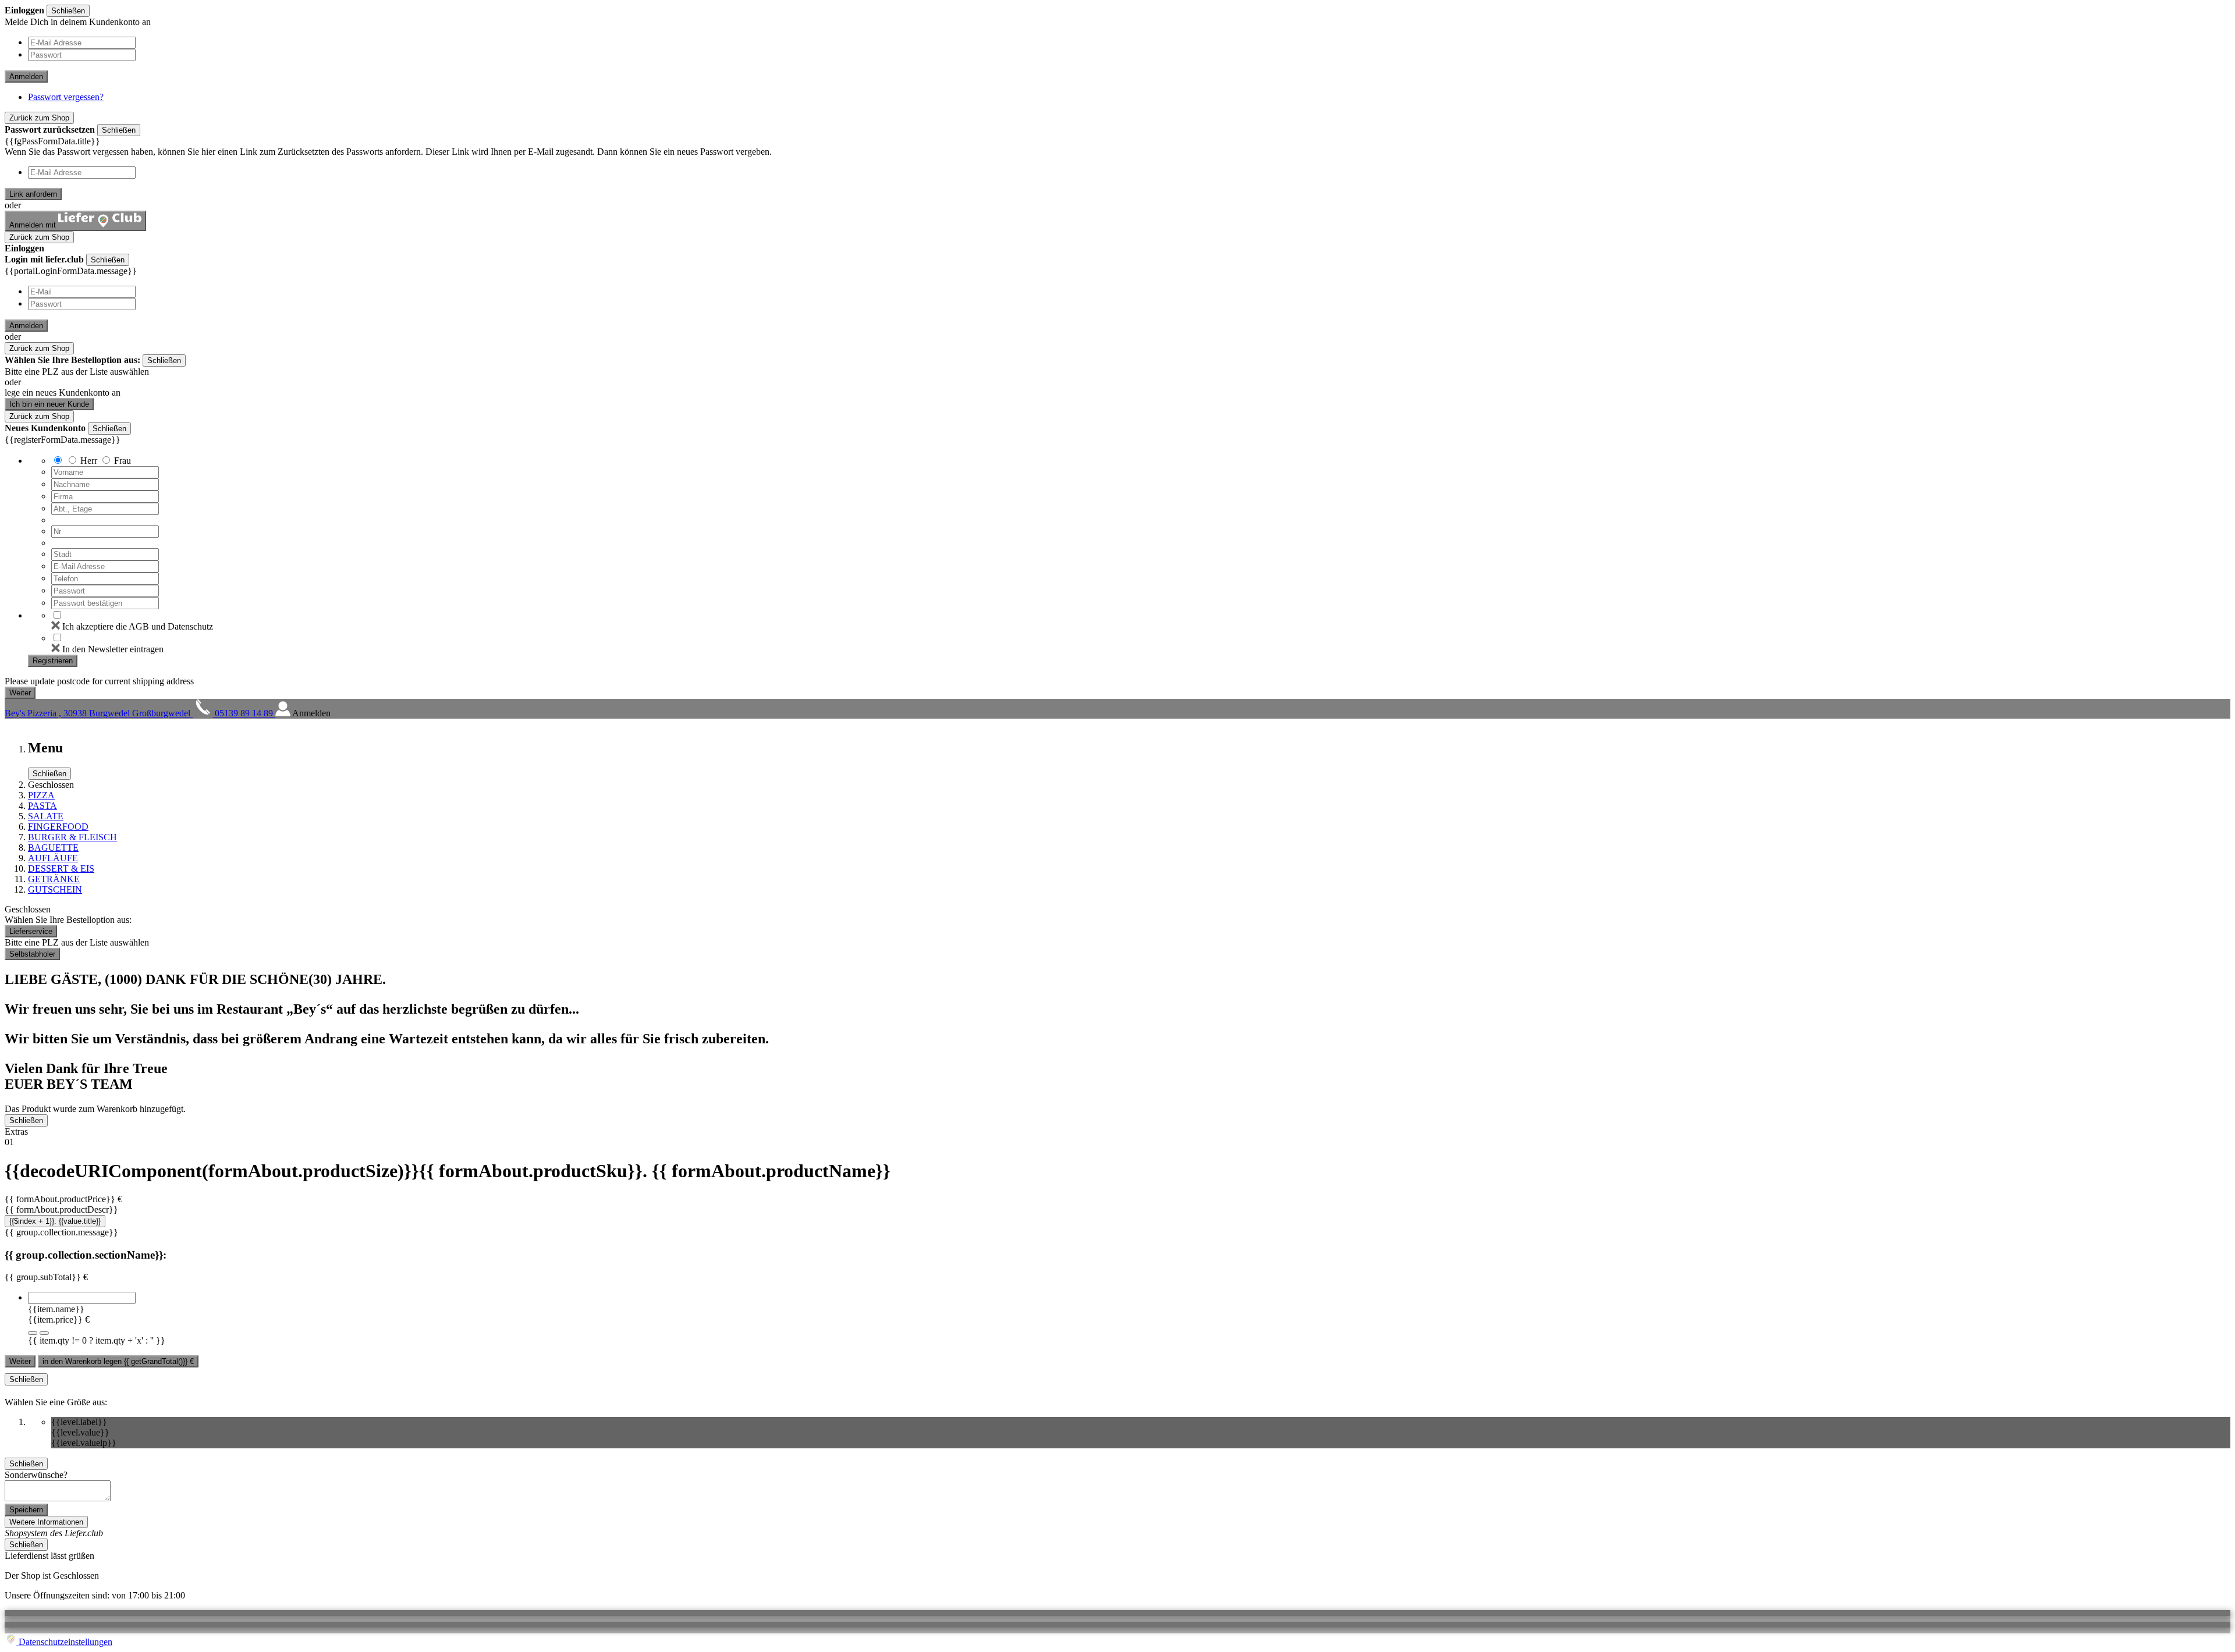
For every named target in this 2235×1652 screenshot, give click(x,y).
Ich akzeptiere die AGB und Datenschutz (138, 626)
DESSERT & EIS (61, 868)
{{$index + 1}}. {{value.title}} (55, 1221)
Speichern (26, 1510)
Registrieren (53, 661)
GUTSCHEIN (55, 889)
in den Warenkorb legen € (118, 1361)
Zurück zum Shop (39, 118)
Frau (123, 461)
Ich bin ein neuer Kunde (49, 404)
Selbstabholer (32, 954)
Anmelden (26, 77)
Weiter (20, 1361)
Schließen (68, 11)
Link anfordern (33, 194)
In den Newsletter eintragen (113, 649)
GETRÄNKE (54, 879)
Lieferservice (31, 931)
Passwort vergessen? (66, 97)
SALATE (46, 816)
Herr (89, 461)
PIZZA (41, 795)
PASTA (42, 806)
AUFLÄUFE (53, 858)
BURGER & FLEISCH (72, 837)
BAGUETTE (53, 848)
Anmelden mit (34, 225)
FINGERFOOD (58, 827)
